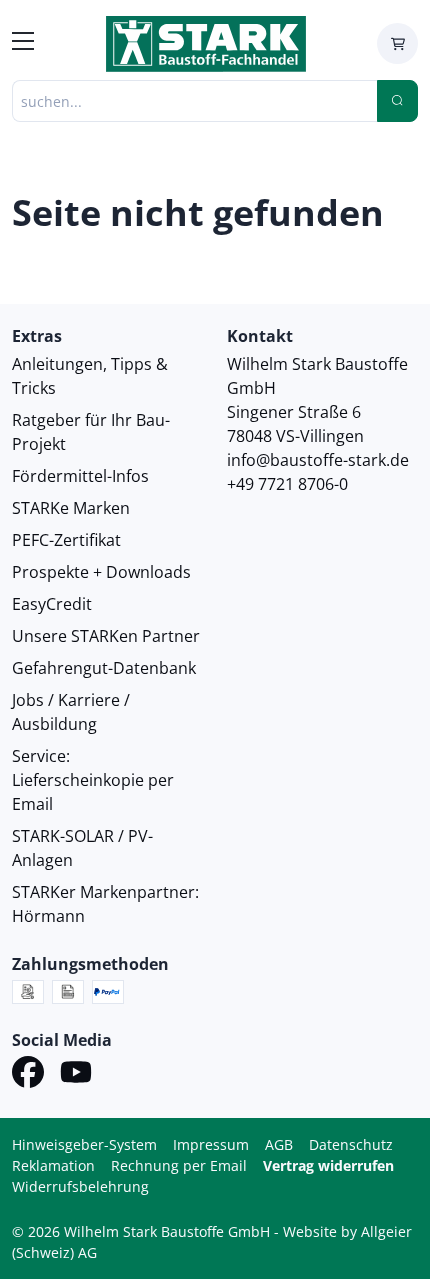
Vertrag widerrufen (328, 1165)
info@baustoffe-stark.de (318, 460)
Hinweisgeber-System (84, 1144)
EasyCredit (52, 604)
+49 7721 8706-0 (287, 484)
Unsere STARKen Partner (106, 636)
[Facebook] (28, 1075)
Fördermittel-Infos (80, 476)
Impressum (211, 1144)
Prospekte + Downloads (101, 572)
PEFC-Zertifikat (66, 540)
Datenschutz (351, 1144)
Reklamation (53, 1165)
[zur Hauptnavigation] (23, 44)
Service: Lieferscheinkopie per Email (93, 780)
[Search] (397, 101)
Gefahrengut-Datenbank (104, 668)
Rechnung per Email (179, 1165)
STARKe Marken (71, 508)
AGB (279, 1144)
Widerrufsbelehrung (80, 1186)
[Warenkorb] (397, 43)
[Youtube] (76, 1075)
